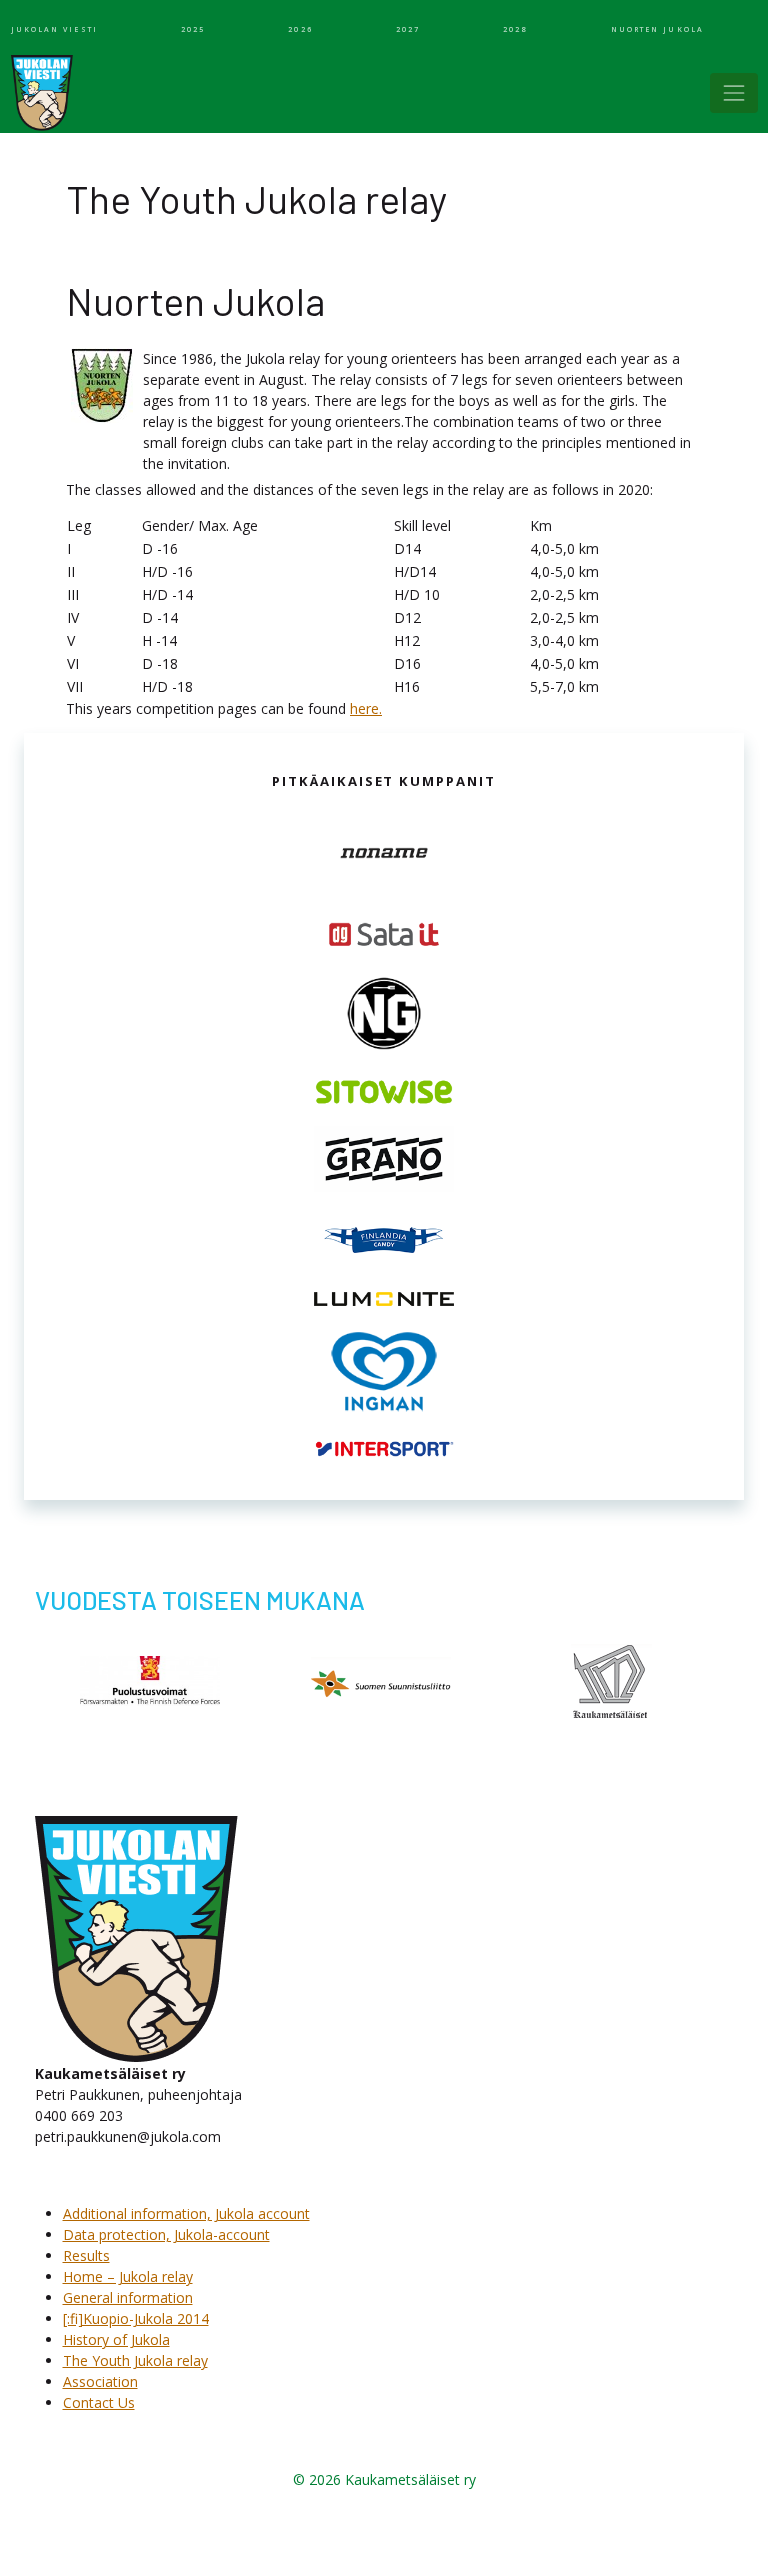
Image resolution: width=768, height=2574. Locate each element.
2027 (408, 29)
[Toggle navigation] (733, 93)
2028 (515, 29)
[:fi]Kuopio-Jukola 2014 (136, 2318)
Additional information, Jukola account (186, 2213)
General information (128, 2297)
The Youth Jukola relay (135, 2360)
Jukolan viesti (54, 29)
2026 (300, 29)
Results (86, 2255)
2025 (193, 29)
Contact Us (99, 2402)
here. (366, 708)
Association (100, 2381)
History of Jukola (116, 2339)
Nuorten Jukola (657, 29)
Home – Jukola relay (128, 2276)
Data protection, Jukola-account (166, 2234)
